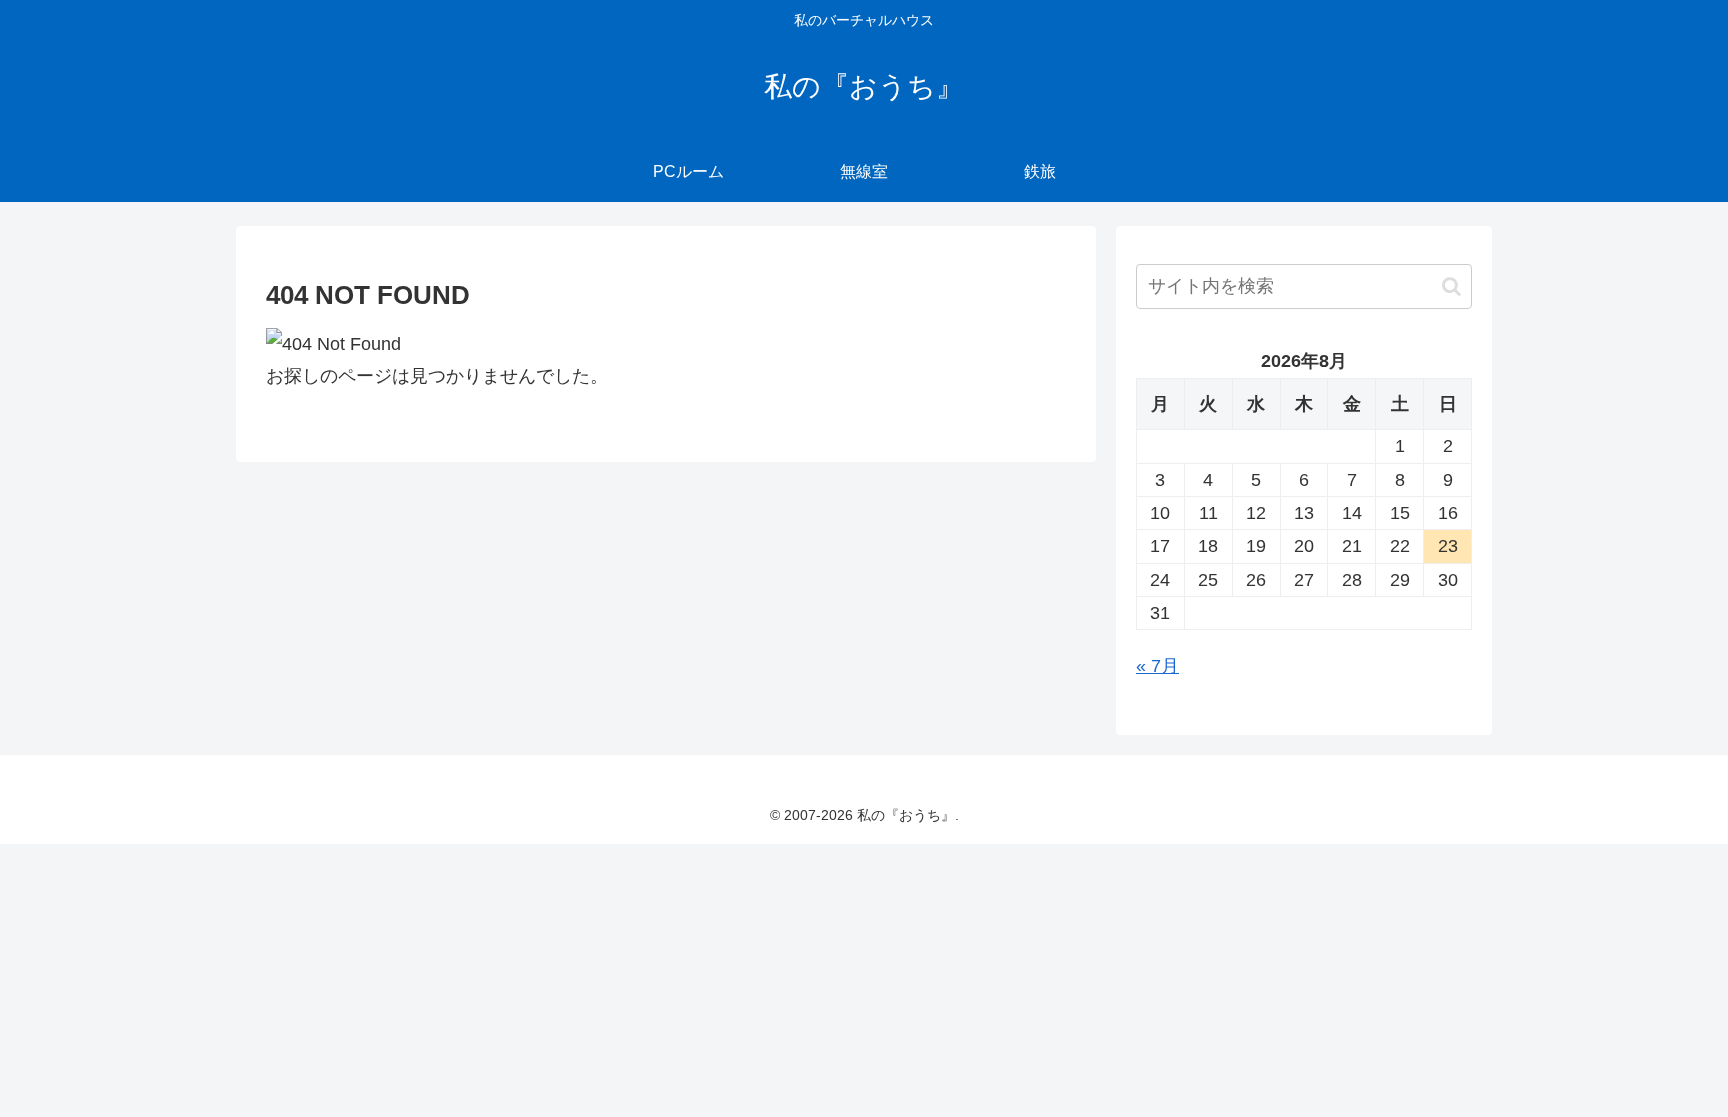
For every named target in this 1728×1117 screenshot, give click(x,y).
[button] (1451, 286)
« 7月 (1157, 666)
